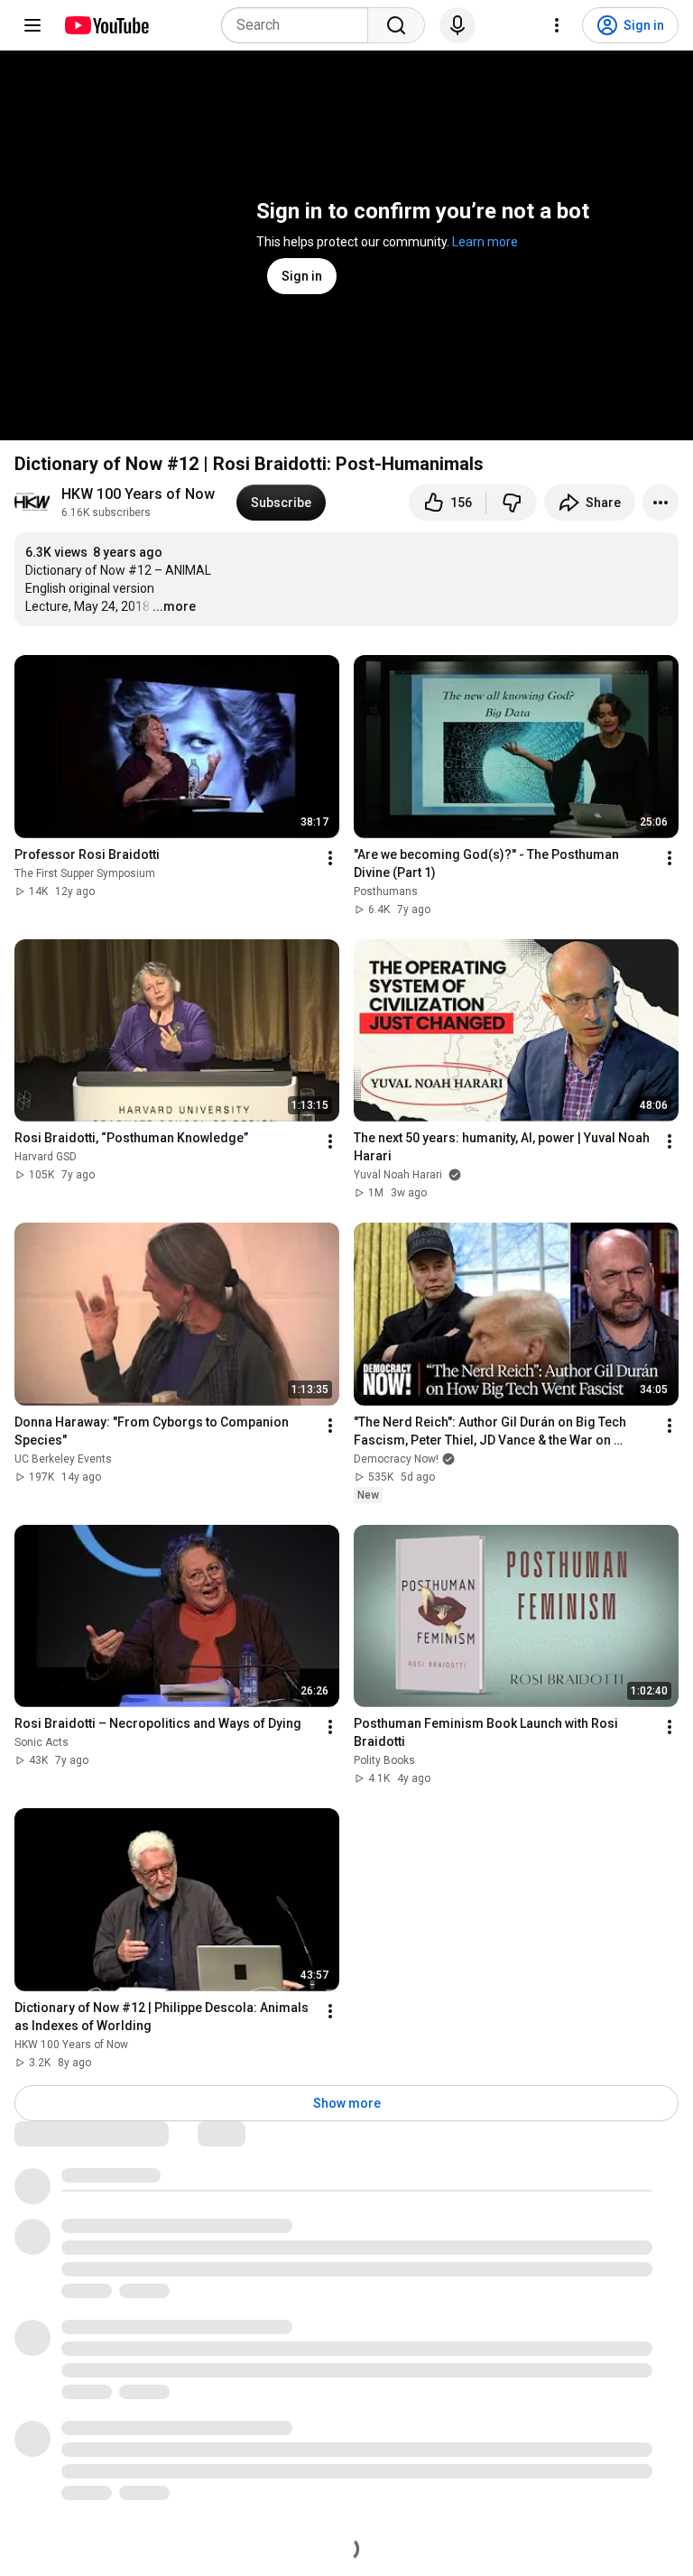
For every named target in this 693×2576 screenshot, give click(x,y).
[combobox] (300, 25)
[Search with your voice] (457, 25)
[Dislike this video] (512, 503)
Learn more (485, 242)
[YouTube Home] (106, 25)
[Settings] (557, 25)
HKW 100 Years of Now (138, 494)
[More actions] (661, 503)
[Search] (396, 25)
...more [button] (174, 606)
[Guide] (32, 25)
